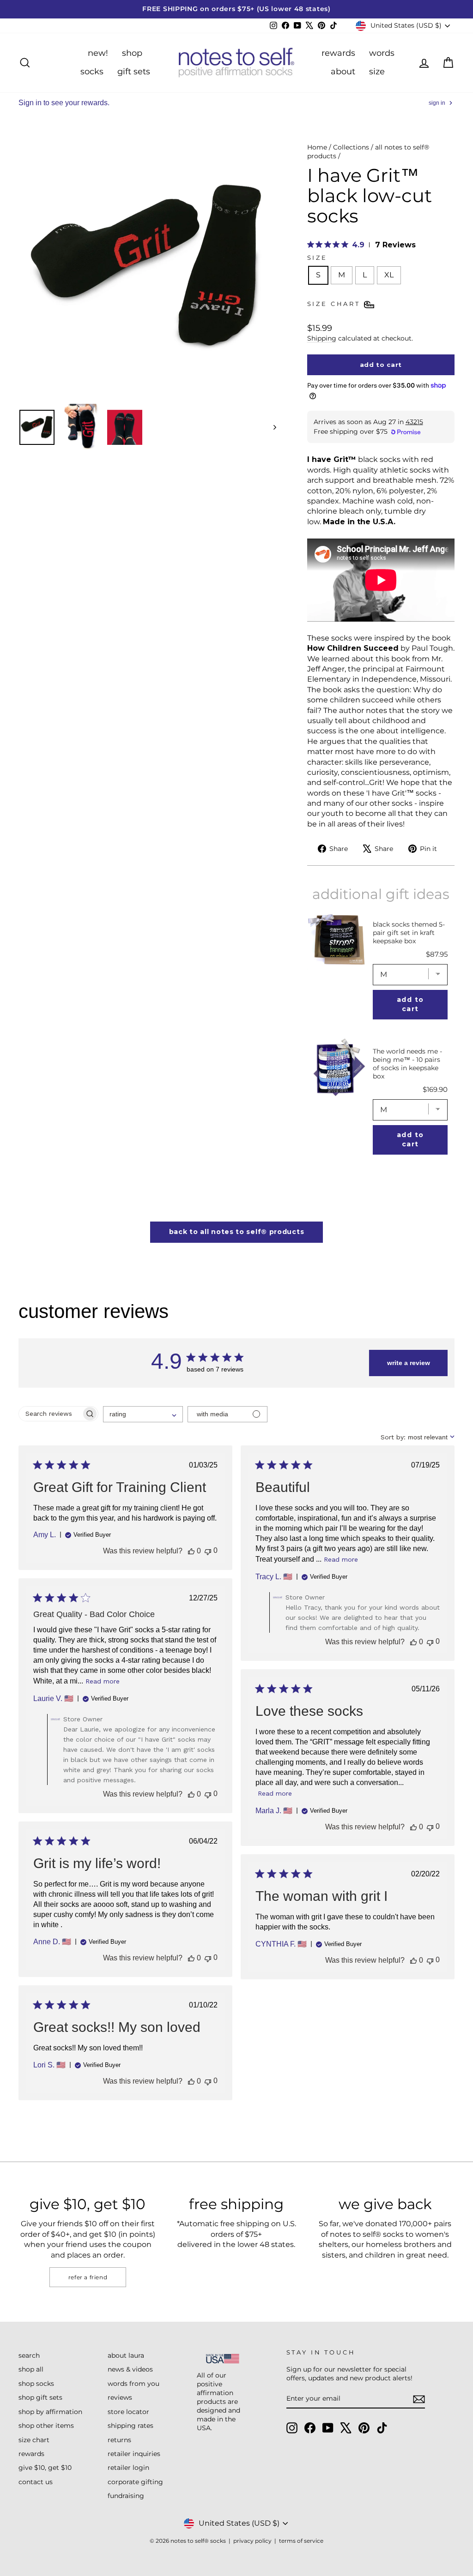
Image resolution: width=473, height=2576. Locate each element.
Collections (351, 147)
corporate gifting (135, 2482)
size (377, 72)
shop (132, 53)
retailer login (128, 2468)
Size (317, 258)
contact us (36, 2482)
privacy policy (252, 2541)
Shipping (322, 338)
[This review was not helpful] (208, 1551)
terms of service (301, 2541)
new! (98, 53)
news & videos (130, 2369)
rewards (338, 53)
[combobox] (143, 1414)
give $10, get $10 (45, 2468)
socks (92, 72)
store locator (128, 2412)
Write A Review (409, 1363)
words (382, 53)
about (343, 72)
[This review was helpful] (191, 1551)
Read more (341, 1559)
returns (119, 2440)
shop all (31, 2369)
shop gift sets (40, 2397)
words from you (133, 2384)
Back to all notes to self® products (237, 1232)
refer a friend (88, 2277)
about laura (126, 2355)
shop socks (36, 2384)
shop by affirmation (50, 2412)
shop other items (46, 2426)
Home (317, 147)
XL (389, 275)
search (29, 2355)
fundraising (126, 2496)
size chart (34, 2440)
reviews (120, 2397)
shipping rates (130, 2426)
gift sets (134, 72)
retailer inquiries (134, 2454)
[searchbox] (50, 1414)
